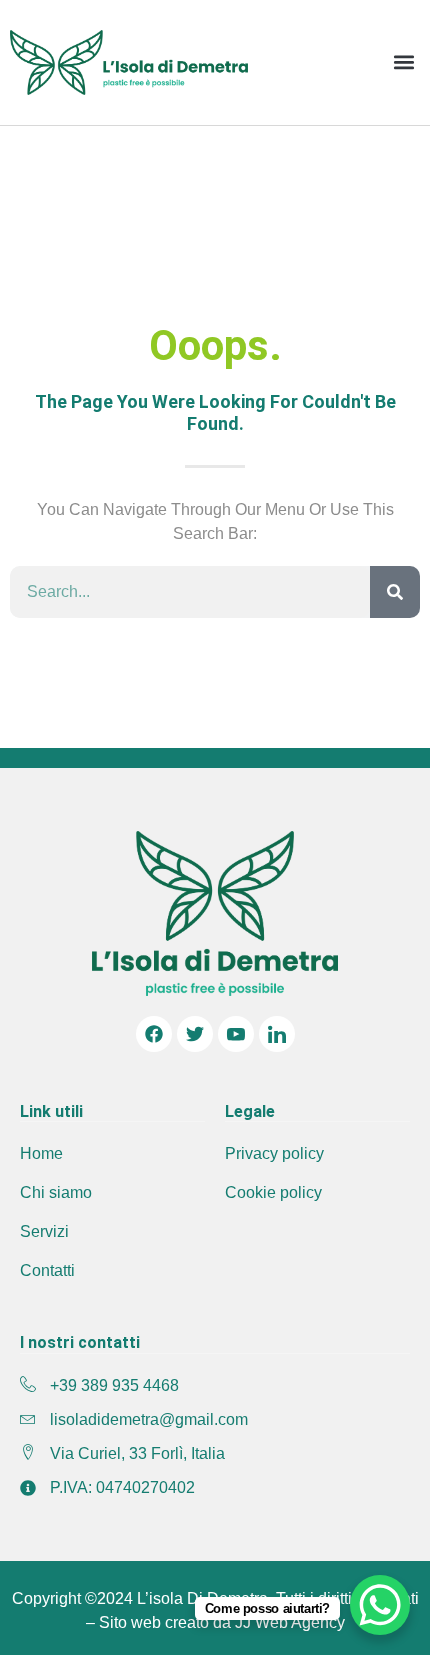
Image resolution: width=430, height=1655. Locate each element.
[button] (403, 62)
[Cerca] (395, 592)
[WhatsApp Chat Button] (380, 1605)
